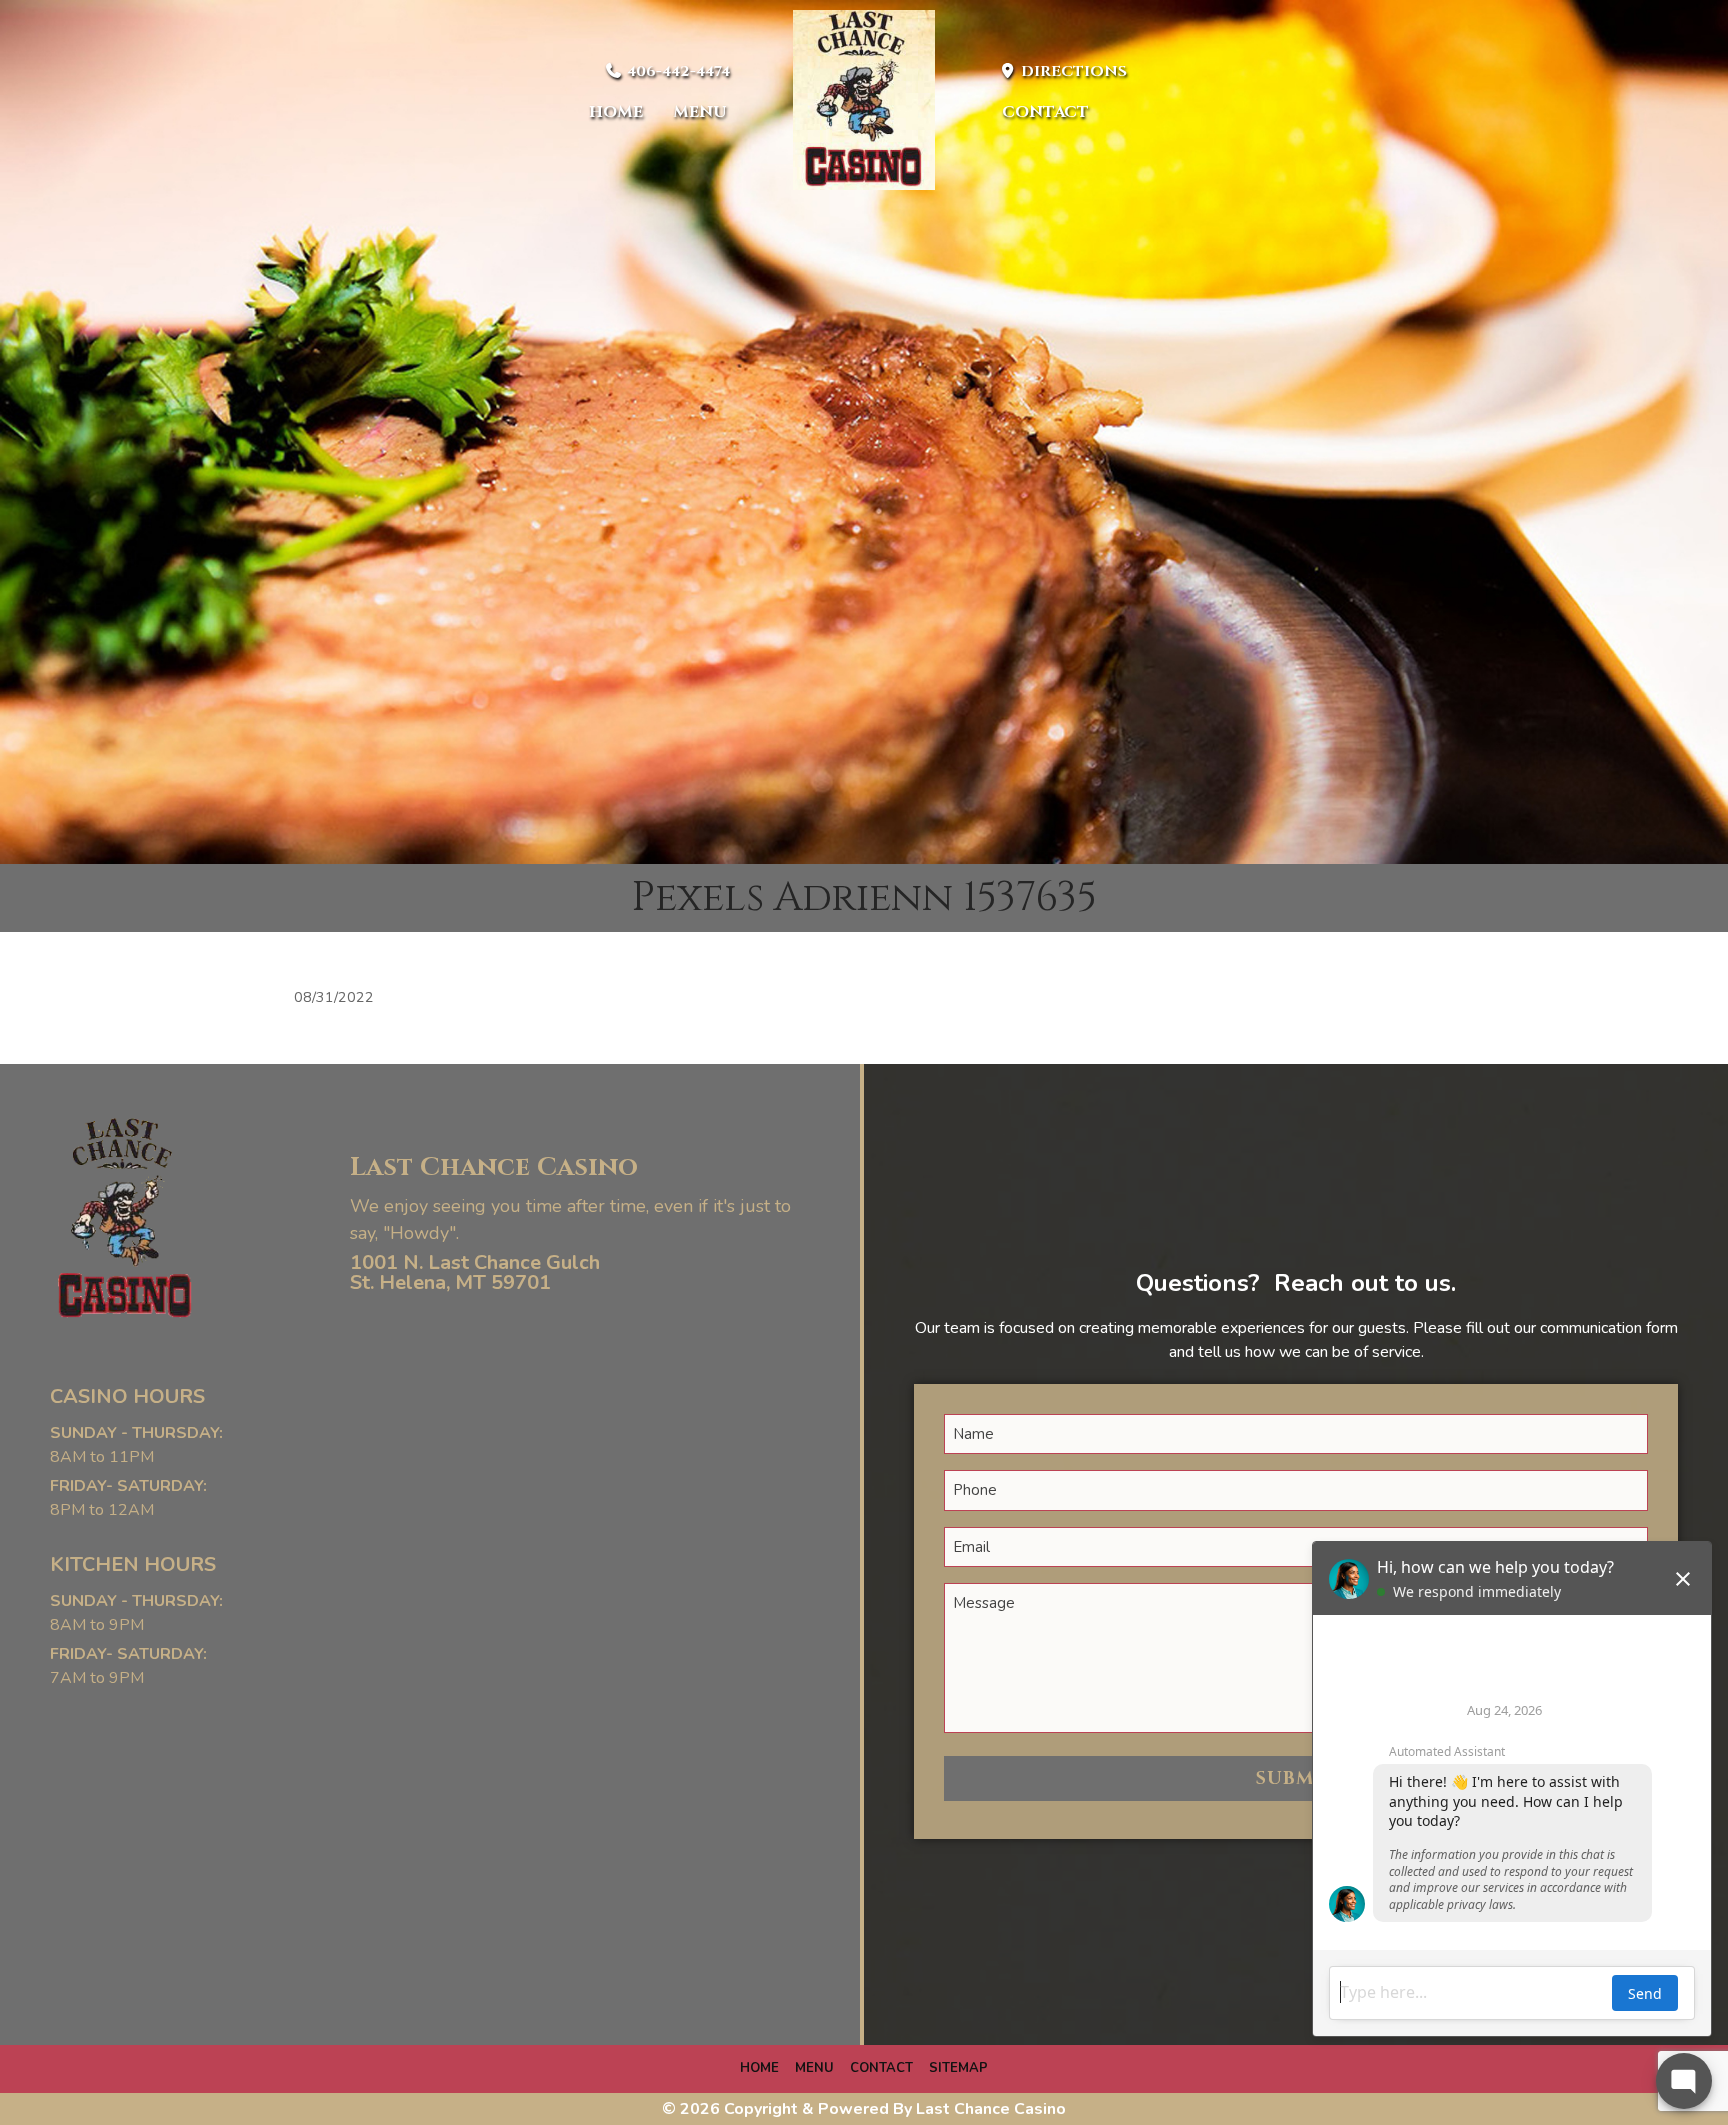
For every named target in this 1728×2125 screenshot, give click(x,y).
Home (616, 112)
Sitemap (958, 2068)
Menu (700, 112)
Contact (1045, 112)
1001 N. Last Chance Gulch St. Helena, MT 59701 (475, 1272)
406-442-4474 (676, 71)
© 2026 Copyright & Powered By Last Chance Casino (864, 2109)
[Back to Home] (864, 100)
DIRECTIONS (1072, 71)
